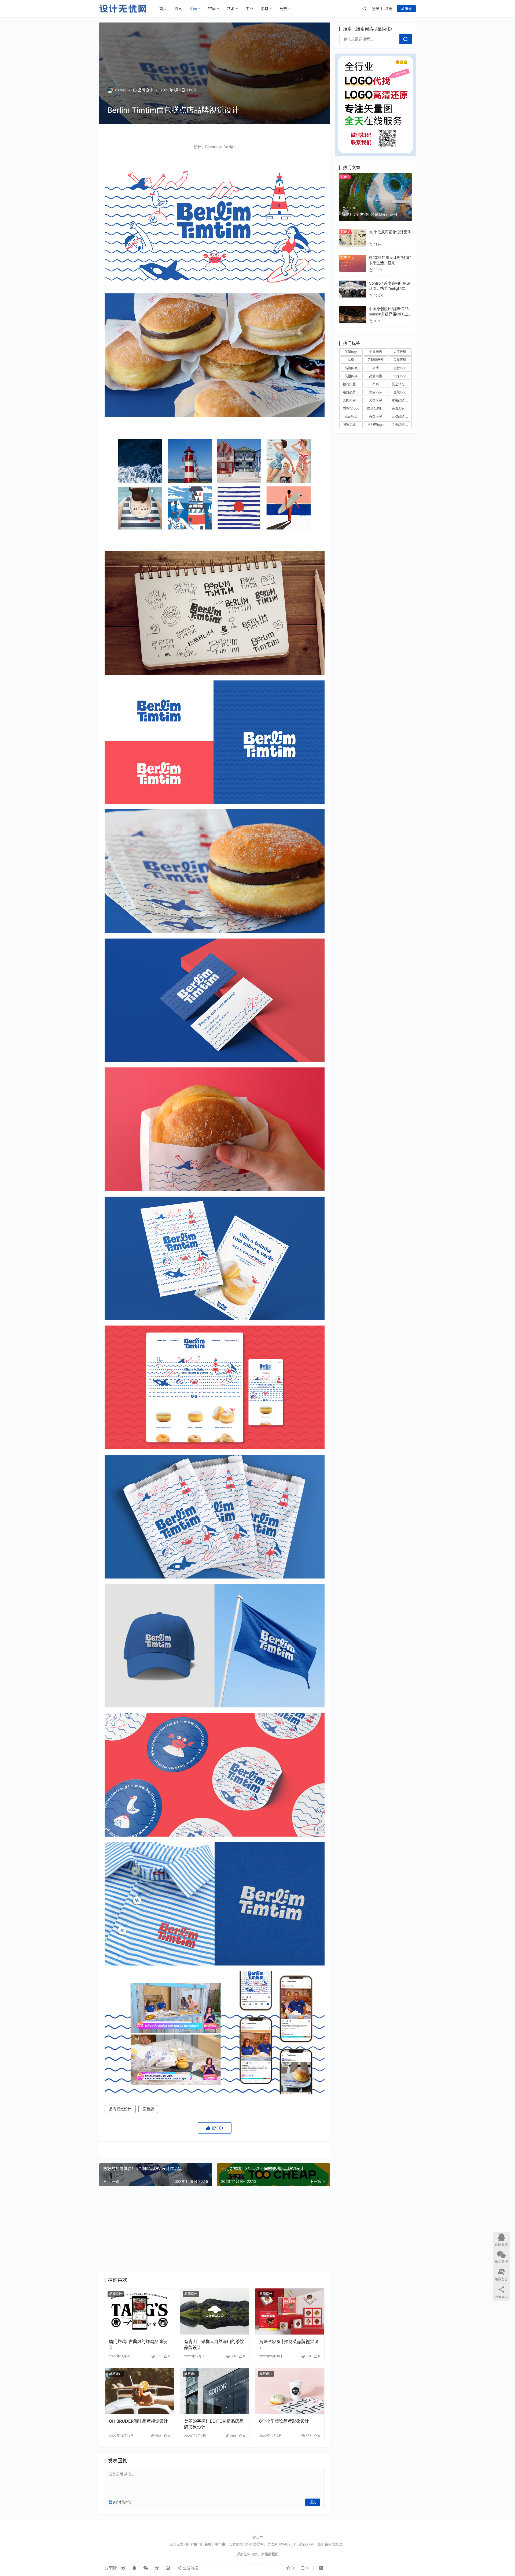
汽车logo (400, 376)
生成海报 (190, 2568)
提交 (313, 2502)
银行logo (400, 368)
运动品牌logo (401, 416)
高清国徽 (351, 368)
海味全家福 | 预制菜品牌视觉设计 (289, 2344)
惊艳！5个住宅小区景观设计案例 (369, 214)
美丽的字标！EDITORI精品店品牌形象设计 (214, 2424)
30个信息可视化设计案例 (390, 232)
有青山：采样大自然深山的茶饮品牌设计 (214, 2344)
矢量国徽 (400, 360)
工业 (249, 8)
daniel (120, 90)
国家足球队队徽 (353, 425)
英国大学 (376, 416)
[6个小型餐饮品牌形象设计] (290, 2391)
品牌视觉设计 (120, 2109)
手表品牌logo (401, 425)
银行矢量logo (352, 384)
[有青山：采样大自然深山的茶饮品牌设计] (215, 2311)
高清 (376, 368)
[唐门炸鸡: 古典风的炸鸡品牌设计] (139, 2311)
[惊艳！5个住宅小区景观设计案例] (376, 175)
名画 (376, 384)
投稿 (408, 8)
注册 (389, 8)
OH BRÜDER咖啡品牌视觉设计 (138, 2421)
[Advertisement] (215, 2229)
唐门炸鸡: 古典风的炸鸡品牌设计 (138, 2344)
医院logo (400, 392)
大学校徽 (400, 352)
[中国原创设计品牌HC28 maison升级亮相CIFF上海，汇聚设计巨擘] (353, 309)
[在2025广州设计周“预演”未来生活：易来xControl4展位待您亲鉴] (353, 257)
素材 (264, 8)
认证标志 (351, 416)
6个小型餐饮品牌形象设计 (284, 2421)
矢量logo (351, 352)
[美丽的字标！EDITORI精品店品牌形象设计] (215, 2391)
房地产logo (376, 425)
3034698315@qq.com (296, 2544)
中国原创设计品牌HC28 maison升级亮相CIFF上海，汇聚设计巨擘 (389, 314)
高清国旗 (376, 376)
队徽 (351, 360)
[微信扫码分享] (146, 2568)
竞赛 (283, 8)
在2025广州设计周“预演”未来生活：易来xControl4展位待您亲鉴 (390, 263)
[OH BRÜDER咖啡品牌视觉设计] (139, 2391)
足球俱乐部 (376, 360)
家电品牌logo (401, 400)
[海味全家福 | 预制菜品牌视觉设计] (290, 2311)
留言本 (258, 2537)
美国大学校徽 (352, 400)
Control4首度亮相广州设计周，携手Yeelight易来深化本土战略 (389, 288)
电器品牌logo (352, 392)
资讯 (178, 8)
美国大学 (376, 400)
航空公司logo (401, 384)
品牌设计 (145, 90)
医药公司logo (377, 408)
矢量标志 (376, 352)
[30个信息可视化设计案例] (353, 232)
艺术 (231, 8)
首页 (163, 8)
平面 (193, 8)
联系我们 (271, 2554)
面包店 (148, 2109)
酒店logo (376, 392)
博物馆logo (351, 408)
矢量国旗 (351, 376)
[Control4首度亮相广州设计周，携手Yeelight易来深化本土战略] (353, 283)
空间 (212, 8)
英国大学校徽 (401, 408)
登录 (376, 8)
